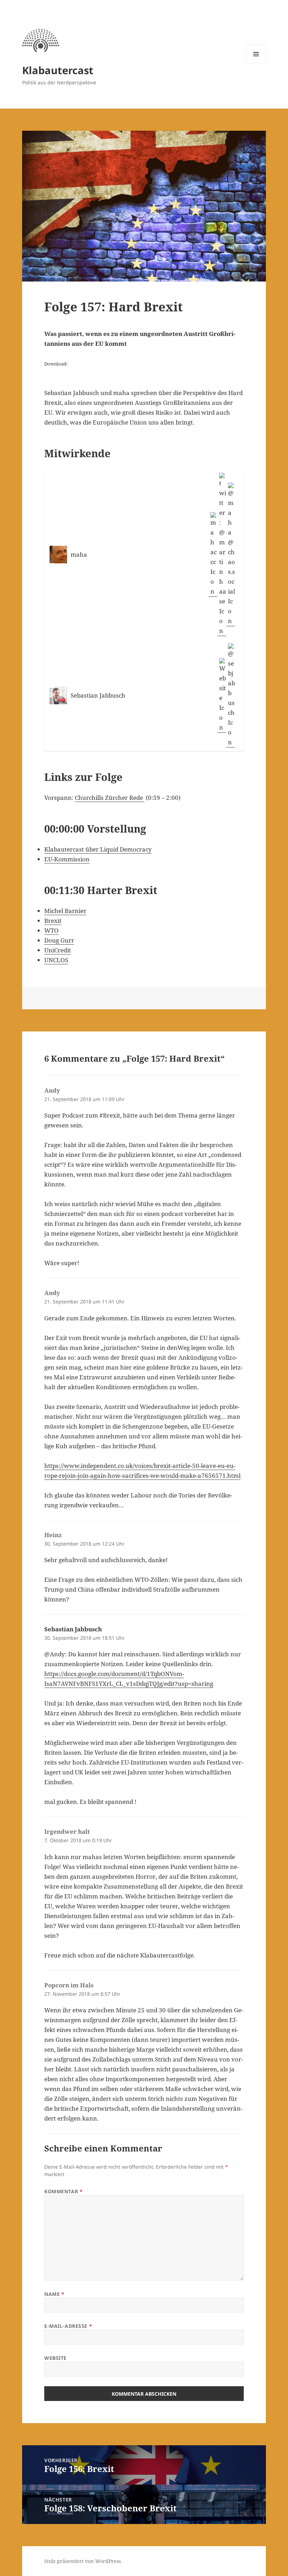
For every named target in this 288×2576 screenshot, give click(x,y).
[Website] (222, 695)
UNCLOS (56, 960)
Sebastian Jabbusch (73, 1629)
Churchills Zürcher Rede (110, 798)
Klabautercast (58, 70)
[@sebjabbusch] (231, 695)
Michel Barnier (65, 911)
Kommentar (63, 2191)
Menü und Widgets (256, 64)
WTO (51, 930)
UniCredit (58, 950)
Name (54, 2294)
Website (55, 2358)
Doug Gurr (59, 940)
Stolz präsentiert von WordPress (83, 2561)
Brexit (53, 921)
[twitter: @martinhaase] (222, 554)
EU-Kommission (67, 859)
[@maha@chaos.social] (231, 554)
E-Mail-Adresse (68, 2326)
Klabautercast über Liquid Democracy (98, 849)
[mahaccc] (213, 554)
